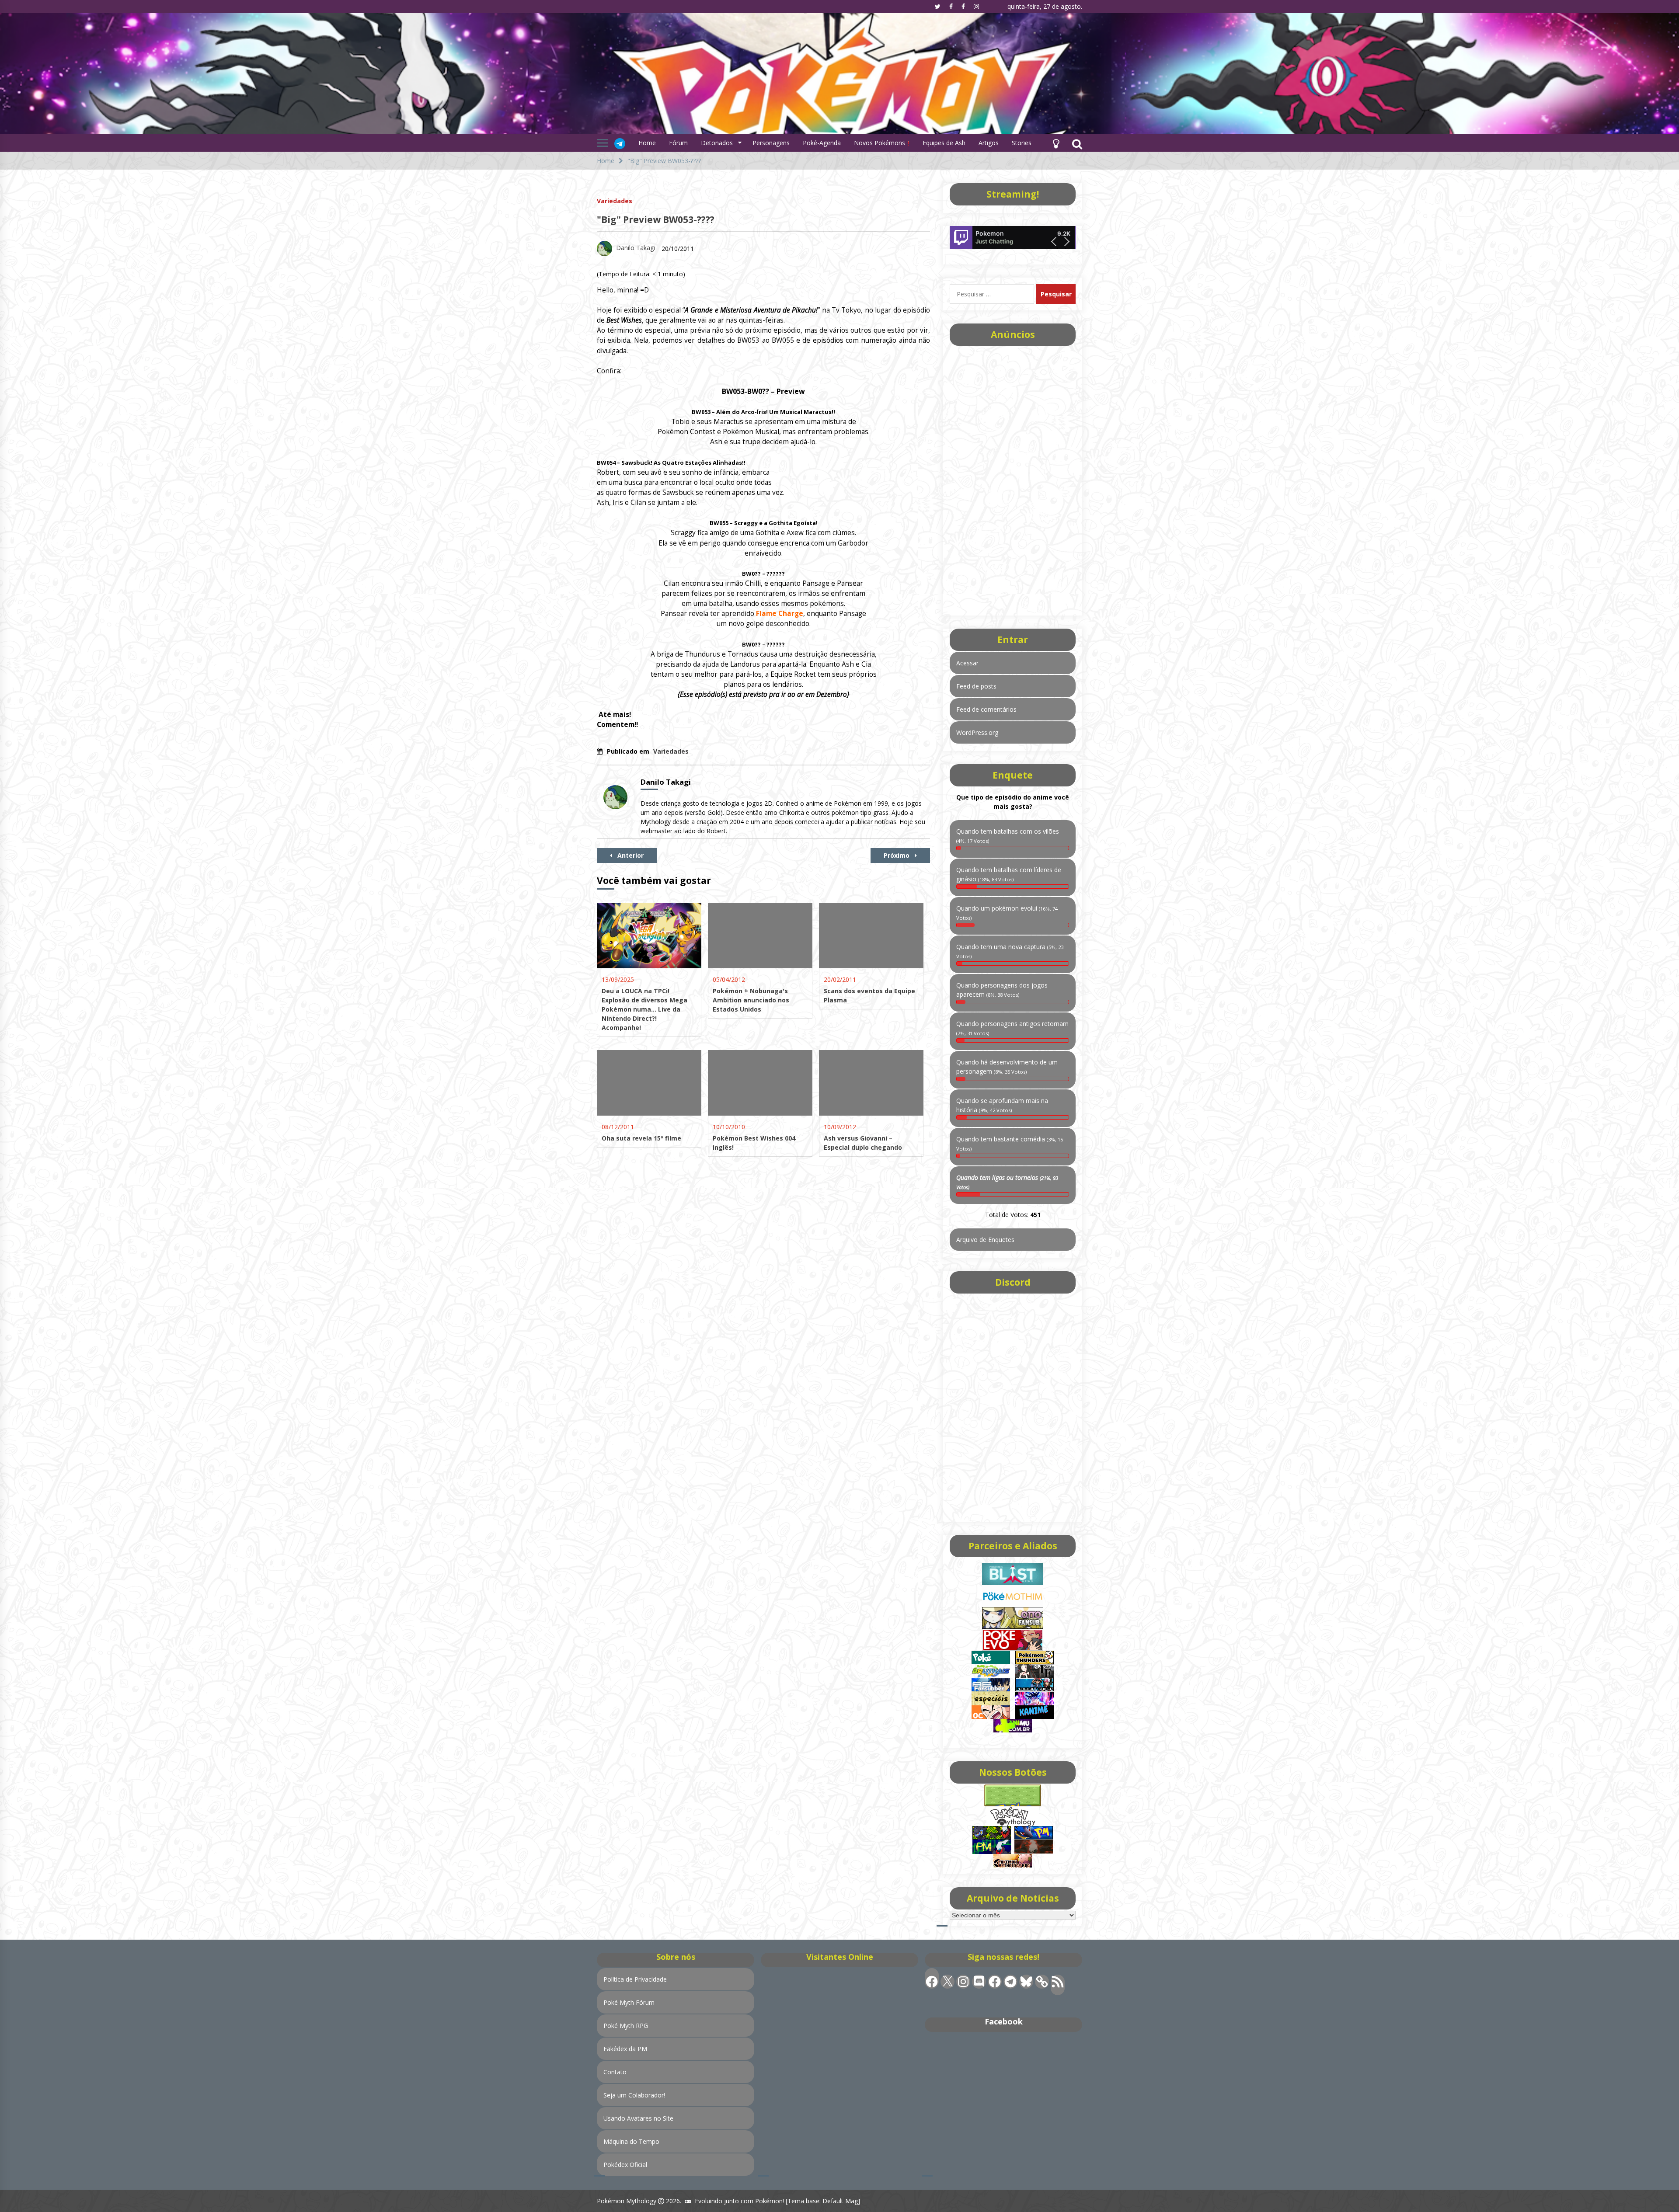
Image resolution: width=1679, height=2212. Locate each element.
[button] (1056, 143)
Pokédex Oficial (625, 2165)
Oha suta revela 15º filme (641, 1138)
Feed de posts (976, 686)
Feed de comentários (986, 709)
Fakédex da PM (625, 2049)
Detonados (717, 143)
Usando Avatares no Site (638, 2118)
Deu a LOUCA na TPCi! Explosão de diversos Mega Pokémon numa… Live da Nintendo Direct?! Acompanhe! (644, 1009)
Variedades (615, 200)
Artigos (989, 143)
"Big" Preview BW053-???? (656, 219)
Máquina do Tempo (631, 2141)
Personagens (771, 143)
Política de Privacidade (635, 1979)
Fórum (678, 143)
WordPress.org (977, 732)
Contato (615, 2072)
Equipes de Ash (944, 143)
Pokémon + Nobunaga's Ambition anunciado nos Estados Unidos (751, 1000)
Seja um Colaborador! (634, 2095)
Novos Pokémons (880, 143)
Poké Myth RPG (626, 2026)
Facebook (1004, 2021)
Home (647, 143)
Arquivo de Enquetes (985, 1240)
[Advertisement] (1013, 478)
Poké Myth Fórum (629, 2002)
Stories (1022, 143)
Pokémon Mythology (627, 2201)
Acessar (967, 663)
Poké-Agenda (822, 143)
